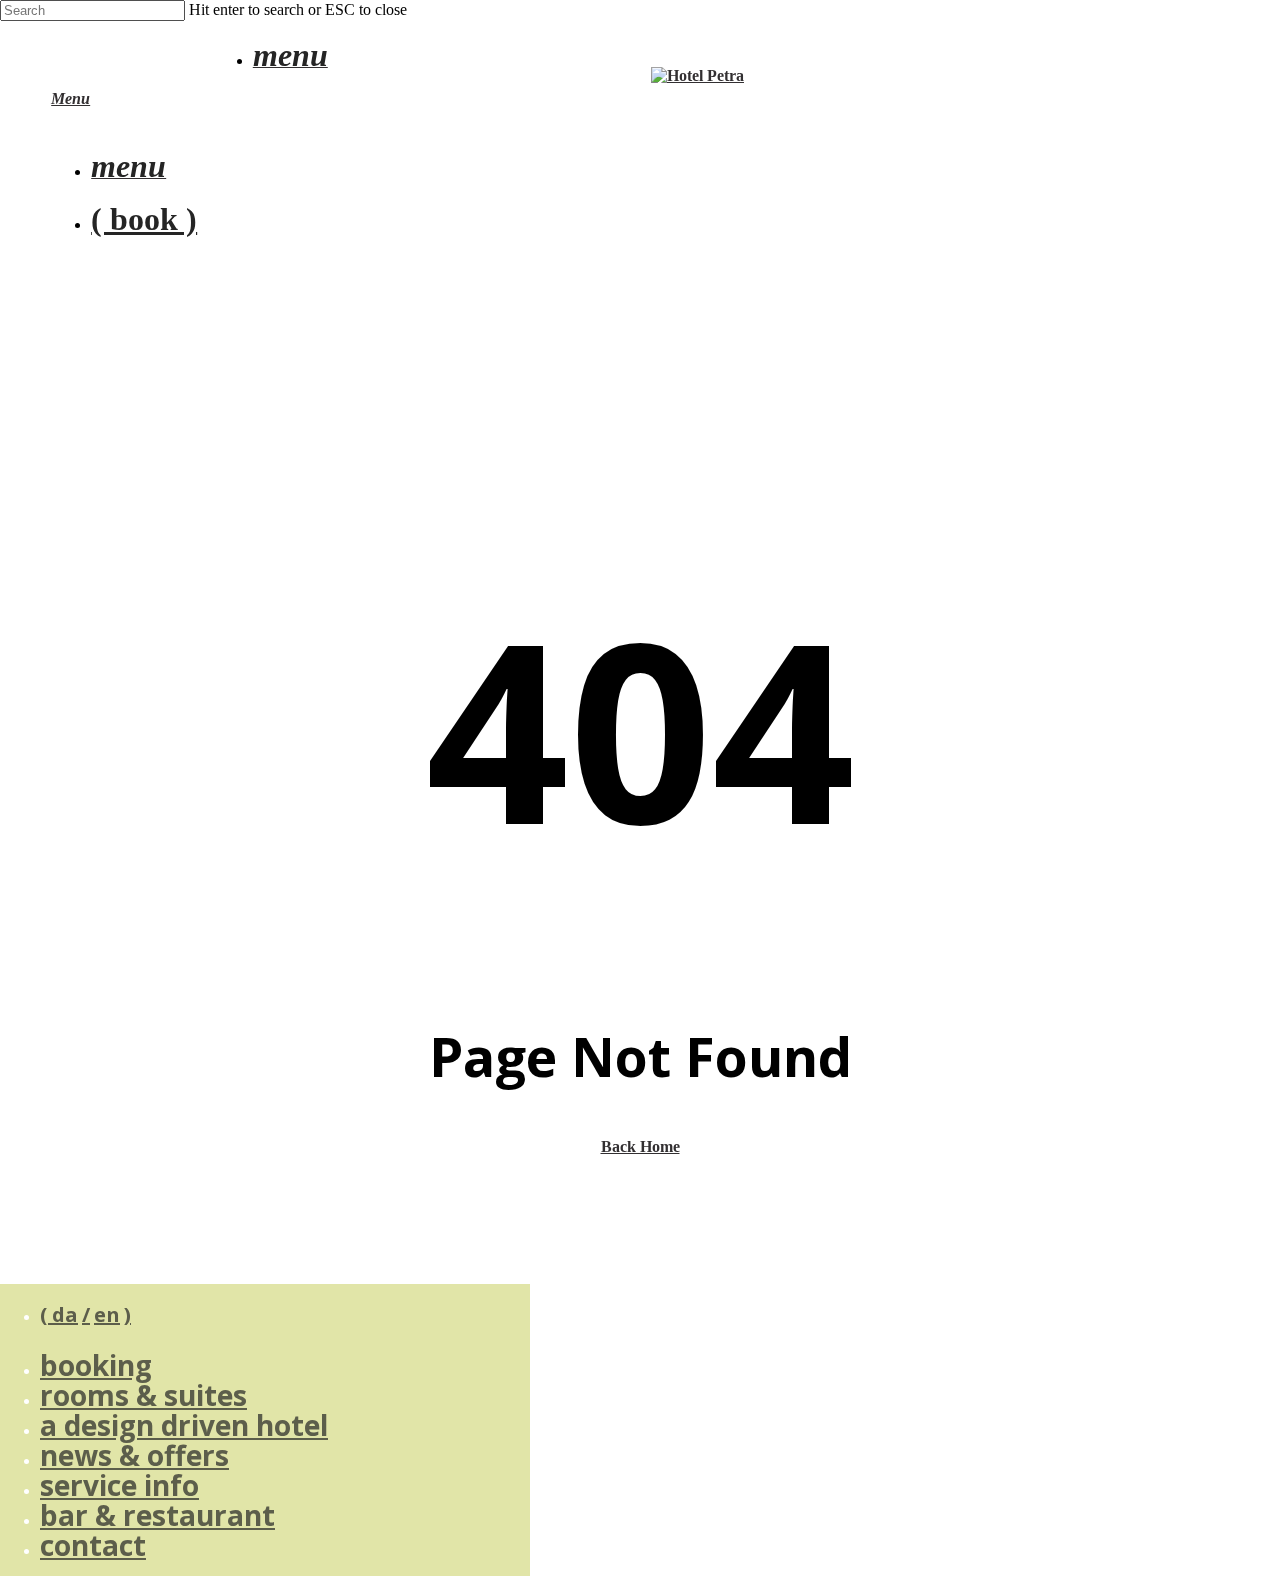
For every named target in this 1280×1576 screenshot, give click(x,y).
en (107, 1314)
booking (96, 1365)
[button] (290, 60)
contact (93, 1545)
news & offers (134, 1455)
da (65, 1314)
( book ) (144, 219)
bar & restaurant (157, 1515)
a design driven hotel (184, 1425)
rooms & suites (143, 1395)
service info (119, 1485)
